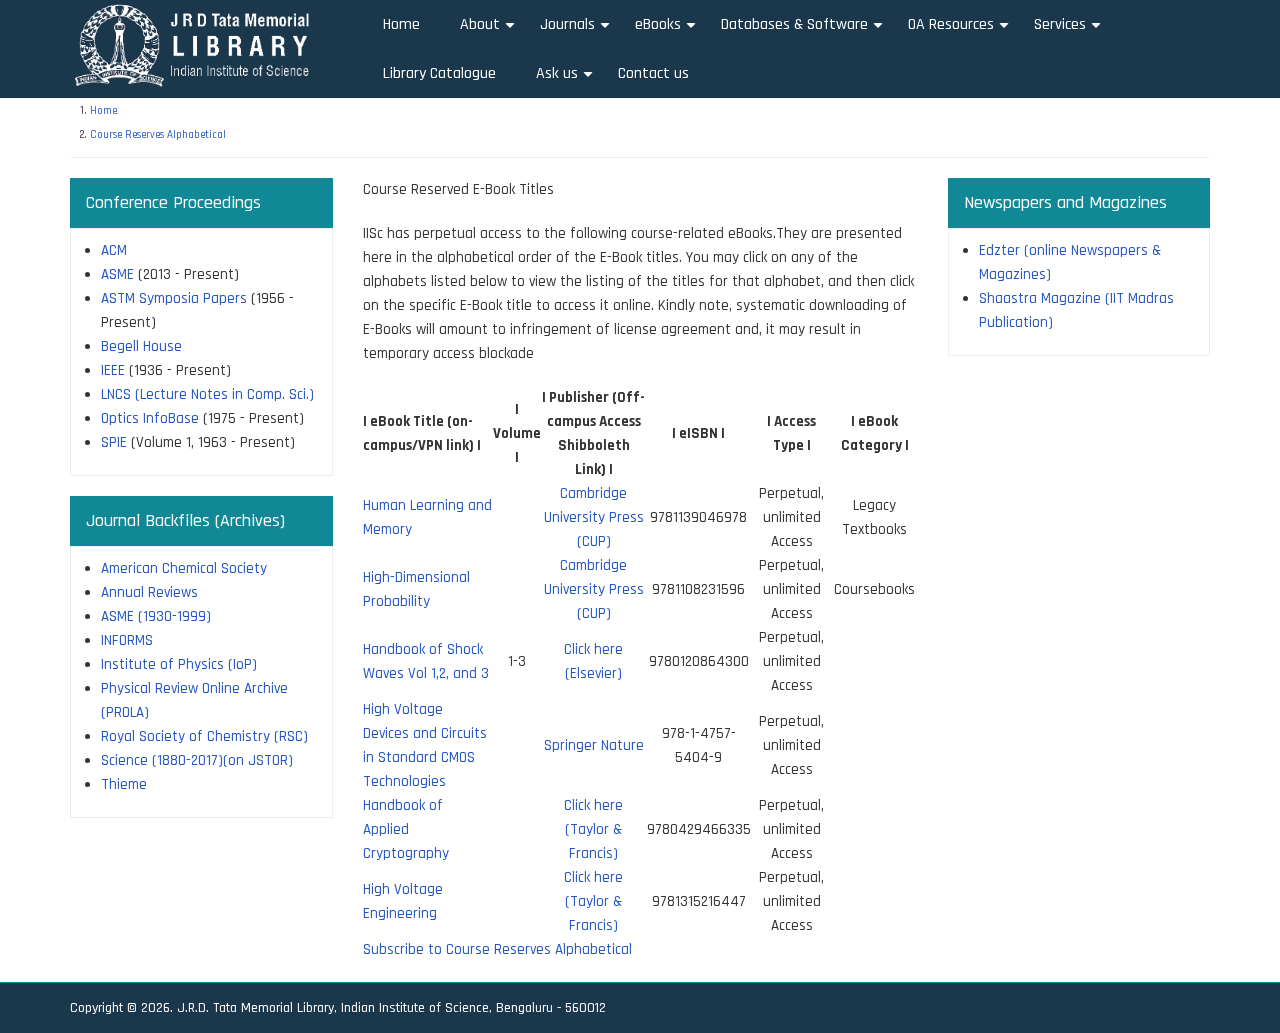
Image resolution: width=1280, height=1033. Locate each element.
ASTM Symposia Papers (174, 298)
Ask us (567, 80)
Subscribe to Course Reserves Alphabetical (497, 949)
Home (401, 24)
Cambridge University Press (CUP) (594, 517)
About (490, 31)
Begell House (141, 346)
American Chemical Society (184, 568)
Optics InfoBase (150, 418)
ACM (114, 250)
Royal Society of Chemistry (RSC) (204, 736)
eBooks (668, 31)
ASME (117, 274)
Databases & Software (804, 31)
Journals (577, 31)
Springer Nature (594, 745)
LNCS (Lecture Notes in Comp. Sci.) (207, 394)
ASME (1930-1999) (156, 616)
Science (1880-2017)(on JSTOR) (197, 760)
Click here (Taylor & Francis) (593, 829)
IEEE (113, 370)
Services (1070, 31)
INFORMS (127, 640)
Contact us (653, 73)
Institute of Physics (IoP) (179, 664)
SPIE (114, 442)
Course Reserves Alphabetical (158, 135)
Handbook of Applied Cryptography (406, 829)
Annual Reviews (149, 592)
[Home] (198, 44)
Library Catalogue (439, 73)
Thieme (124, 784)
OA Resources (961, 31)
